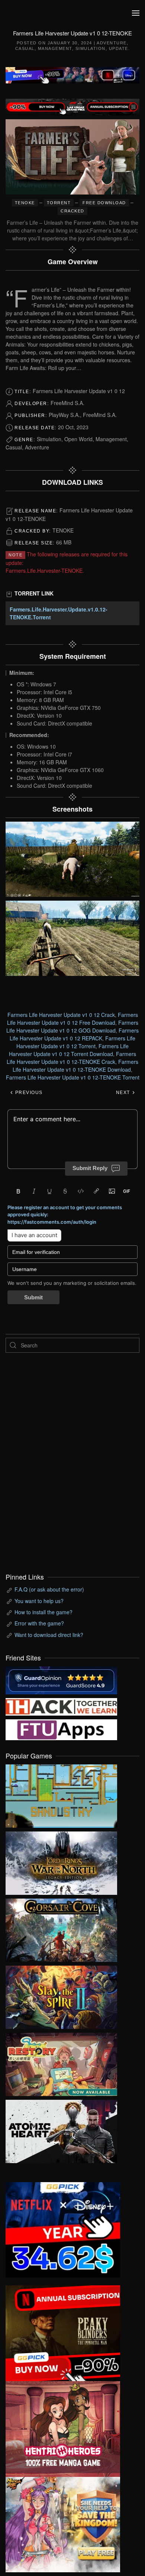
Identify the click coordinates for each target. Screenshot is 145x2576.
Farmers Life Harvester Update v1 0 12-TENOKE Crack (71, 1058)
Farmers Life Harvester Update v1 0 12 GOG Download (72, 1026)
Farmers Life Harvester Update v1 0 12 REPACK (74, 1034)
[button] (136, 13)
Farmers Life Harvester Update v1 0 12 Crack (61, 1015)
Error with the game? (39, 1623)
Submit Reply (90, 1168)
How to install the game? (43, 1612)
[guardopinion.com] (61, 1679)
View (61, 1794)
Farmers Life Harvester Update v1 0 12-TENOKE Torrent (73, 1077)
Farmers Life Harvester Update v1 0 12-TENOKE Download (75, 1066)
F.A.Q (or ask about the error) (49, 1589)
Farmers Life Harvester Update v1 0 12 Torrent (76, 1042)
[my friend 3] (61, 1706)
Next (124, 1093)
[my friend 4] (61, 1729)
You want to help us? (39, 1601)
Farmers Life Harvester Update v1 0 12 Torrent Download (69, 1050)
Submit (33, 1297)
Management (55, 48)
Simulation (91, 48)
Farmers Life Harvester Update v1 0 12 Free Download (72, 1019)
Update (119, 48)
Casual (25, 48)
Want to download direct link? (49, 1635)
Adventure (112, 43)
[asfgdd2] (63, 2428)
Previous (28, 1093)
